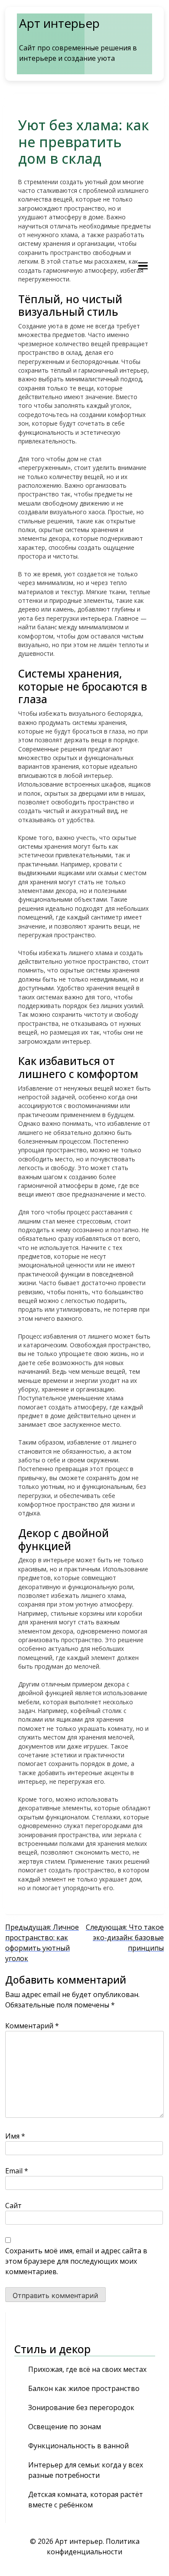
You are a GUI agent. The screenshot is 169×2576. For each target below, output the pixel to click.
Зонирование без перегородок (81, 2407)
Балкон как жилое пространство (84, 2388)
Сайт (13, 2206)
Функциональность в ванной (78, 2446)
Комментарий (32, 2026)
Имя (15, 2136)
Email (17, 2171)
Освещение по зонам (65, 2427)
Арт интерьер (59, 23)
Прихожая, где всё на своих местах (87, 2369)
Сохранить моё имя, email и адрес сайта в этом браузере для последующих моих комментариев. (76, 2261)
